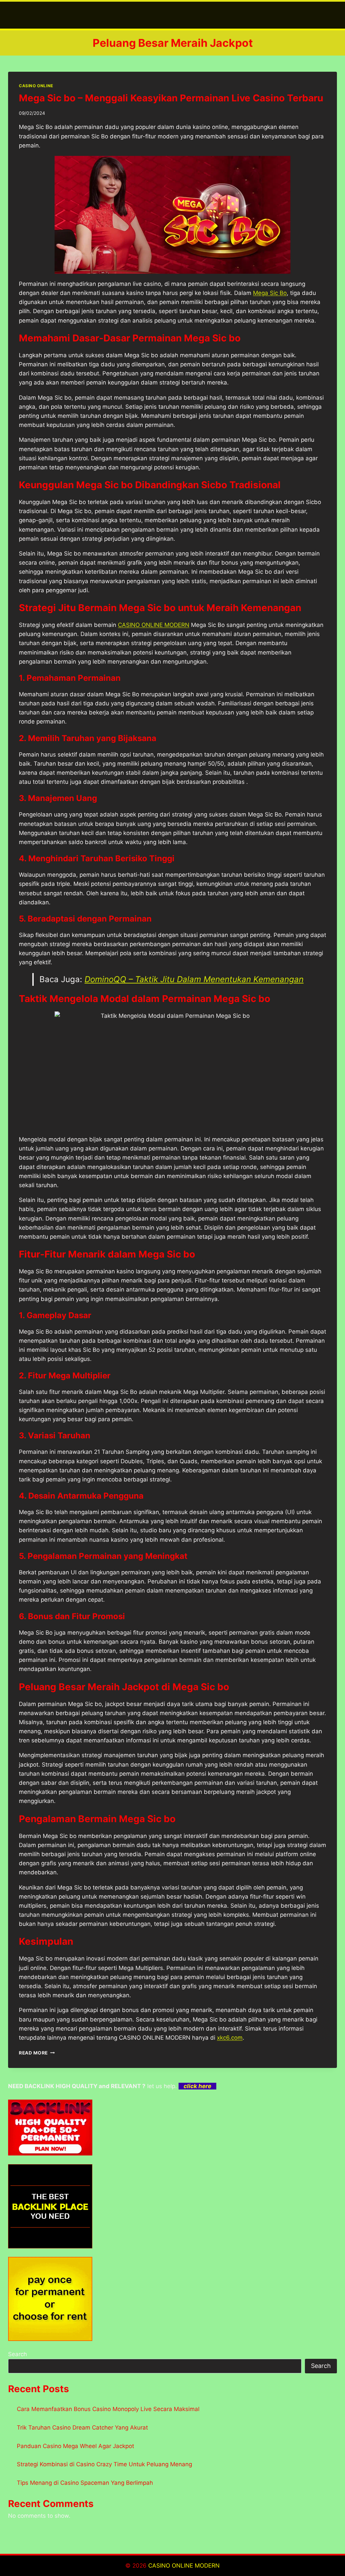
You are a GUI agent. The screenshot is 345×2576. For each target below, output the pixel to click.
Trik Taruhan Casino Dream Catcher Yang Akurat (82, 2428)
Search (18, 2354)
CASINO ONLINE (36, 86)
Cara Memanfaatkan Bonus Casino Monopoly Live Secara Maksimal (108, 2409)
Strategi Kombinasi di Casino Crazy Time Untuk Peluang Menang (104, 2464)
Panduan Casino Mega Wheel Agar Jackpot (75, 2446)
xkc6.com (230, 2038)
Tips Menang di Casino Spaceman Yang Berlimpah (85, 2483)
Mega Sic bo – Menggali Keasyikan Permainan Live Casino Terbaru (171, 98)
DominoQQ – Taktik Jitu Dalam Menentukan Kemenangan (194, 979)
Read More (37, 2053)
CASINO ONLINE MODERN (154, 625)
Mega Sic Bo (270, 293)
